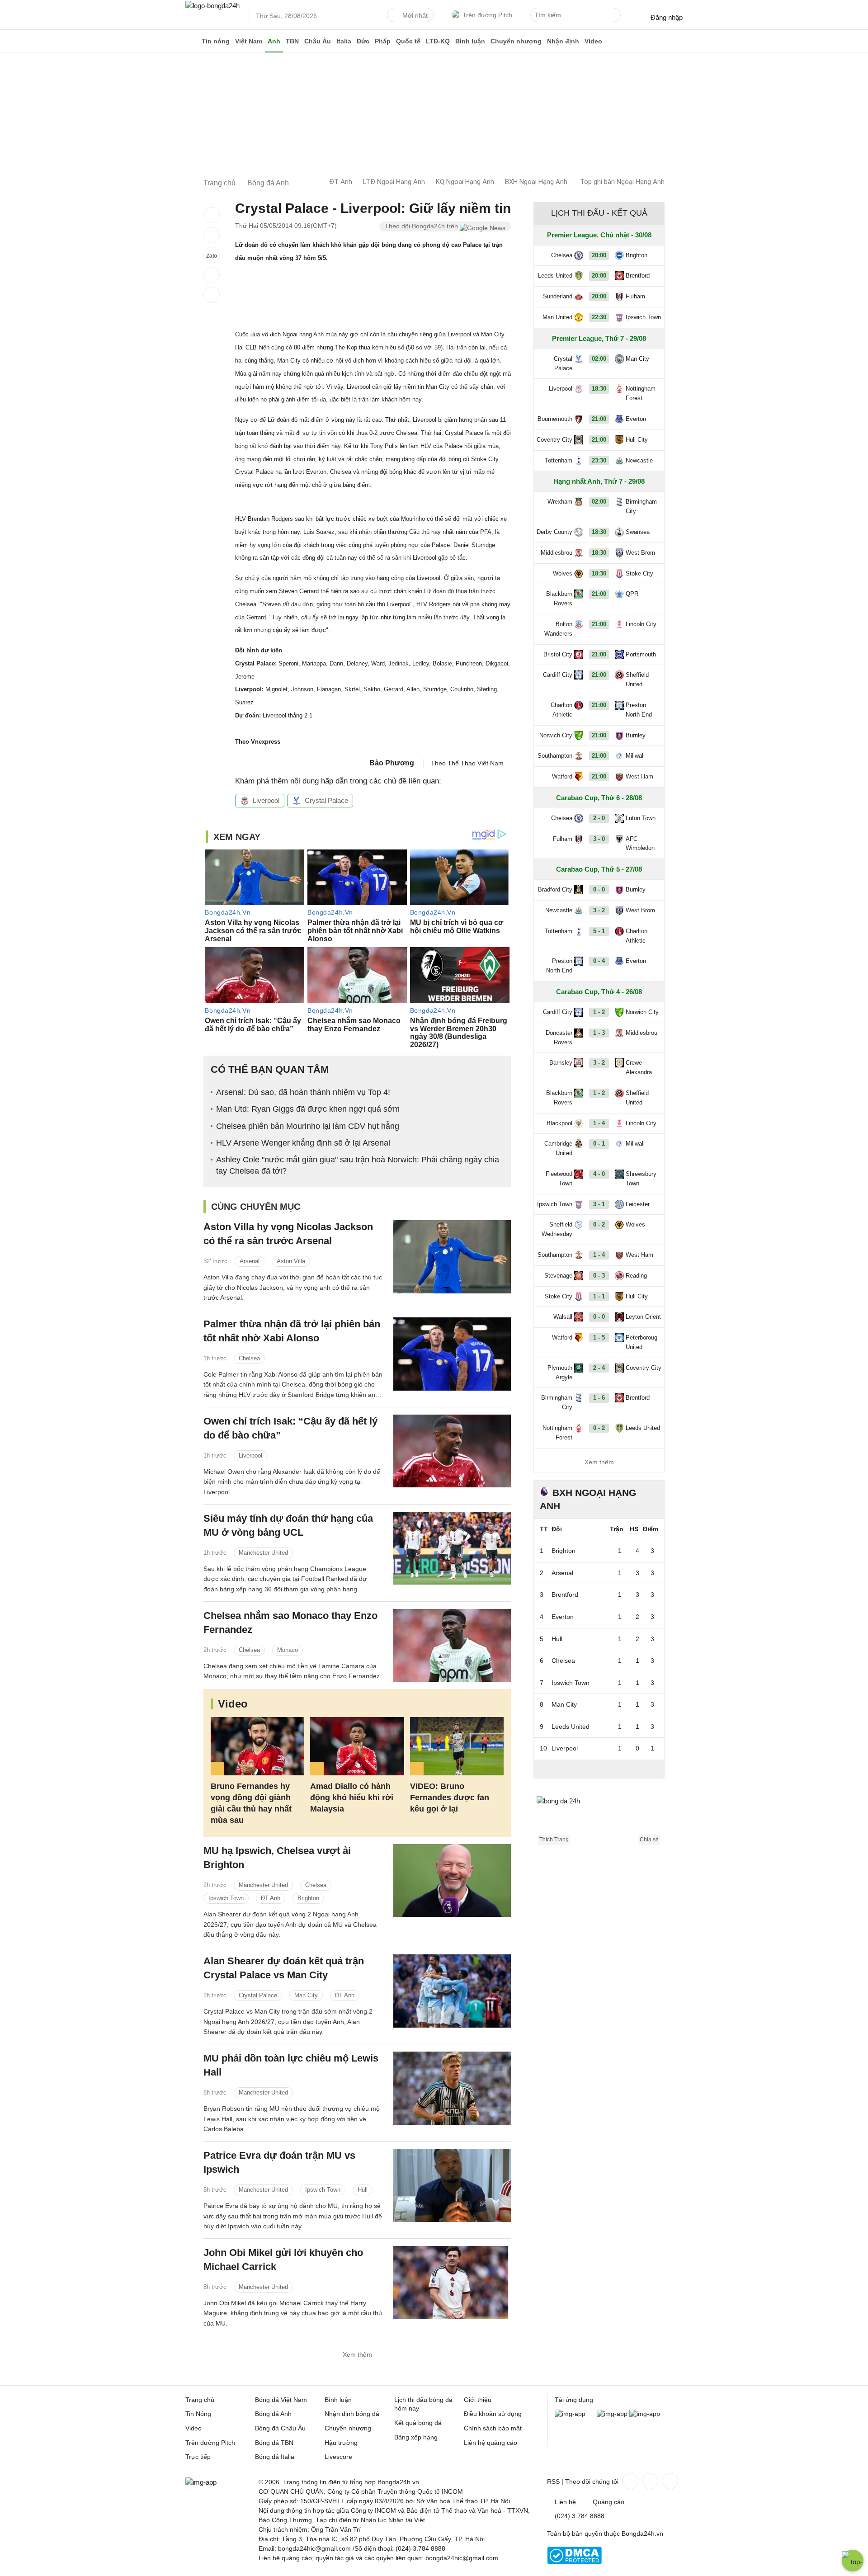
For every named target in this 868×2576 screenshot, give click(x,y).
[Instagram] (649, 2481)
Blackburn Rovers (559, 599)
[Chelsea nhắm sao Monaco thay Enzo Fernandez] (452, 1645)
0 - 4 (599, 961)
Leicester (638, 1204)
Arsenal (250, 1261)
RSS (553, 2482)
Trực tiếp (198, 2457)
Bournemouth (555, 419)
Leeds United (555, 276)
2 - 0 (599, 818)
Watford (562, 776)
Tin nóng (216, 41)
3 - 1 (599, 1204)
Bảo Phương (392, 763)
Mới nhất (415, 15)
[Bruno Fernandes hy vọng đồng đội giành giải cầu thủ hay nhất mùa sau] (257, 1746)
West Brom (640, 553)
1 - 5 (599, 1338)
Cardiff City (558, 675)
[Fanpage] (629, 2481)
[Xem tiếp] (599, 1769)
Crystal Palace (326, 800)
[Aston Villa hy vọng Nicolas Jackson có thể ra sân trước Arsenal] (452, 1257)
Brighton (308, 1898)
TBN (292, 41)
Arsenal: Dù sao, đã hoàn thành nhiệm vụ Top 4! (303, 1092)
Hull (363, 2190)
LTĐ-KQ (438, 41)
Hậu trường (341, 2443)
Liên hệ (565, 2502)
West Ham (639, 776)
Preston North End (639, 710)
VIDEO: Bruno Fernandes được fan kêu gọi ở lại (450, 1798)
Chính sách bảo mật (493, 2428)
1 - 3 (599, 1033)
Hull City (637, 440)
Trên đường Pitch (487, 15)
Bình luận (470, 41)
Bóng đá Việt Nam (281, 2400)
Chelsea (249, 1358)
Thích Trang (554, 1840)
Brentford (638, 276)
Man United (557, 317)
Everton (636, 419)
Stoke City (639, 573)
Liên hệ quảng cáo (491, 2443)
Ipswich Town (226, 1898)
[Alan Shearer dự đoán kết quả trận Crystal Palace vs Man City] (452, 1991)
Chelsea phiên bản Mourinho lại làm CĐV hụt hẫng (308, 1126)
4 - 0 (599, 1174)
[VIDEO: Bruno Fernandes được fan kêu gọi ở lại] (457, 1746)
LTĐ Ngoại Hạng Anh (394, 182)
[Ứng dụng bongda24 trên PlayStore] (612, 2414)
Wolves (563, 573)
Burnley (636, 735)
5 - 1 (599, 931)
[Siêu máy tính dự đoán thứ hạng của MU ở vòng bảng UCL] (452, 1548)
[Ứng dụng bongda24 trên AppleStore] (645, 2414)
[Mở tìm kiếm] (615, 16)
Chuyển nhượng (516, 41)
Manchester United (263, 1553)
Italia (344, 41)
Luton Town (641, 818)
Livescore (338, 2457)
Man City (306, 1995)
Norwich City (556, 735)
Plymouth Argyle (560, 1373)
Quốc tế (408, 41)
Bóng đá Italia (275, 2457)
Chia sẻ (649, 1840)
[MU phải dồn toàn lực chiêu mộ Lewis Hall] (452, 2088)
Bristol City (558, 654)
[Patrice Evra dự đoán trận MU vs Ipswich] (452, 2185)
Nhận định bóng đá (352, 2414)
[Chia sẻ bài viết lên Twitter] (212, 235)
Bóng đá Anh (273, 2414)
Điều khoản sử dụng (493, 2414)
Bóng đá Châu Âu (280, 2428)
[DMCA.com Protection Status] (574, 2562)
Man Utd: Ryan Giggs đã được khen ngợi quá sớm (308, 1109)
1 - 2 (599, 1012)
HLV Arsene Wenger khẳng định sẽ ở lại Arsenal (303, 1143)
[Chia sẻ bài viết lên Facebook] (212, 215)
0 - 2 (599, 1224)
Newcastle (639, 460)
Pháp (383, 41)
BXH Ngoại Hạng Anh (536, 182)
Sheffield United (637, 679)
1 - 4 (599, 1123)
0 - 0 (599, 889)
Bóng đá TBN (274, 2443)
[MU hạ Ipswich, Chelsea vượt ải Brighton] (452, 1880)
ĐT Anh (341, 182)
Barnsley (561, 1063)
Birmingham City (641, 506)
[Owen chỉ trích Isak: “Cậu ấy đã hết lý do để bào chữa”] (452, 1451)
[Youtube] (669, 2481)
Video (593, 41)
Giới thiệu (478, 2400)
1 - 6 (599, 1398)
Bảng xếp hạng (416, 2437)
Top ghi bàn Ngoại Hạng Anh (622, 182)
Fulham (635, 296)
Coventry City (554, 440)
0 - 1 (599, 1144)
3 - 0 (599, 839)
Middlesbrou (557, 553)
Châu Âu (318, 41)
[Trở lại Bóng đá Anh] (212, 295)
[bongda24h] (192, 41)
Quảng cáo (609, 2502)
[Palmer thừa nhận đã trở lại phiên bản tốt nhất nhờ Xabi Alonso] (452, 1354)
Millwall (635, 756)
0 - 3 (599, 1276)
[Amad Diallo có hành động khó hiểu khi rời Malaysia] (357, 1746)
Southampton (555, 756)
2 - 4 (599, 1368)
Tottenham (559, 460)
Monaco (288, 1650)
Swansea (638, 532)
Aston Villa (291, 1261)
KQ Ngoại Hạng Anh (465, 182)
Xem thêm (357, 2354)
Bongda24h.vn (642, 2534)
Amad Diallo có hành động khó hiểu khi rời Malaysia (352, 1798)
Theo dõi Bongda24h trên (422, 226)
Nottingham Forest (641, 393)
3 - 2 (599, 910)
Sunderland (558, 296)
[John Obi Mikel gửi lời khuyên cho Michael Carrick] (452, 2282)
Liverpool (266, 800)
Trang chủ (200, 2400)
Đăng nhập (667, 17)
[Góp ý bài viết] (212, 275)
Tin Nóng (198, 2414)
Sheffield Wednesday (557, 1229)
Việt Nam (249, 41)
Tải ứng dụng (574, 2400)
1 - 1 (599, 1296)
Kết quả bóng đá (418, 2423)
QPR (632, 594)
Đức (363, 41)
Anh (274, 41)
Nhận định (563, 41)
